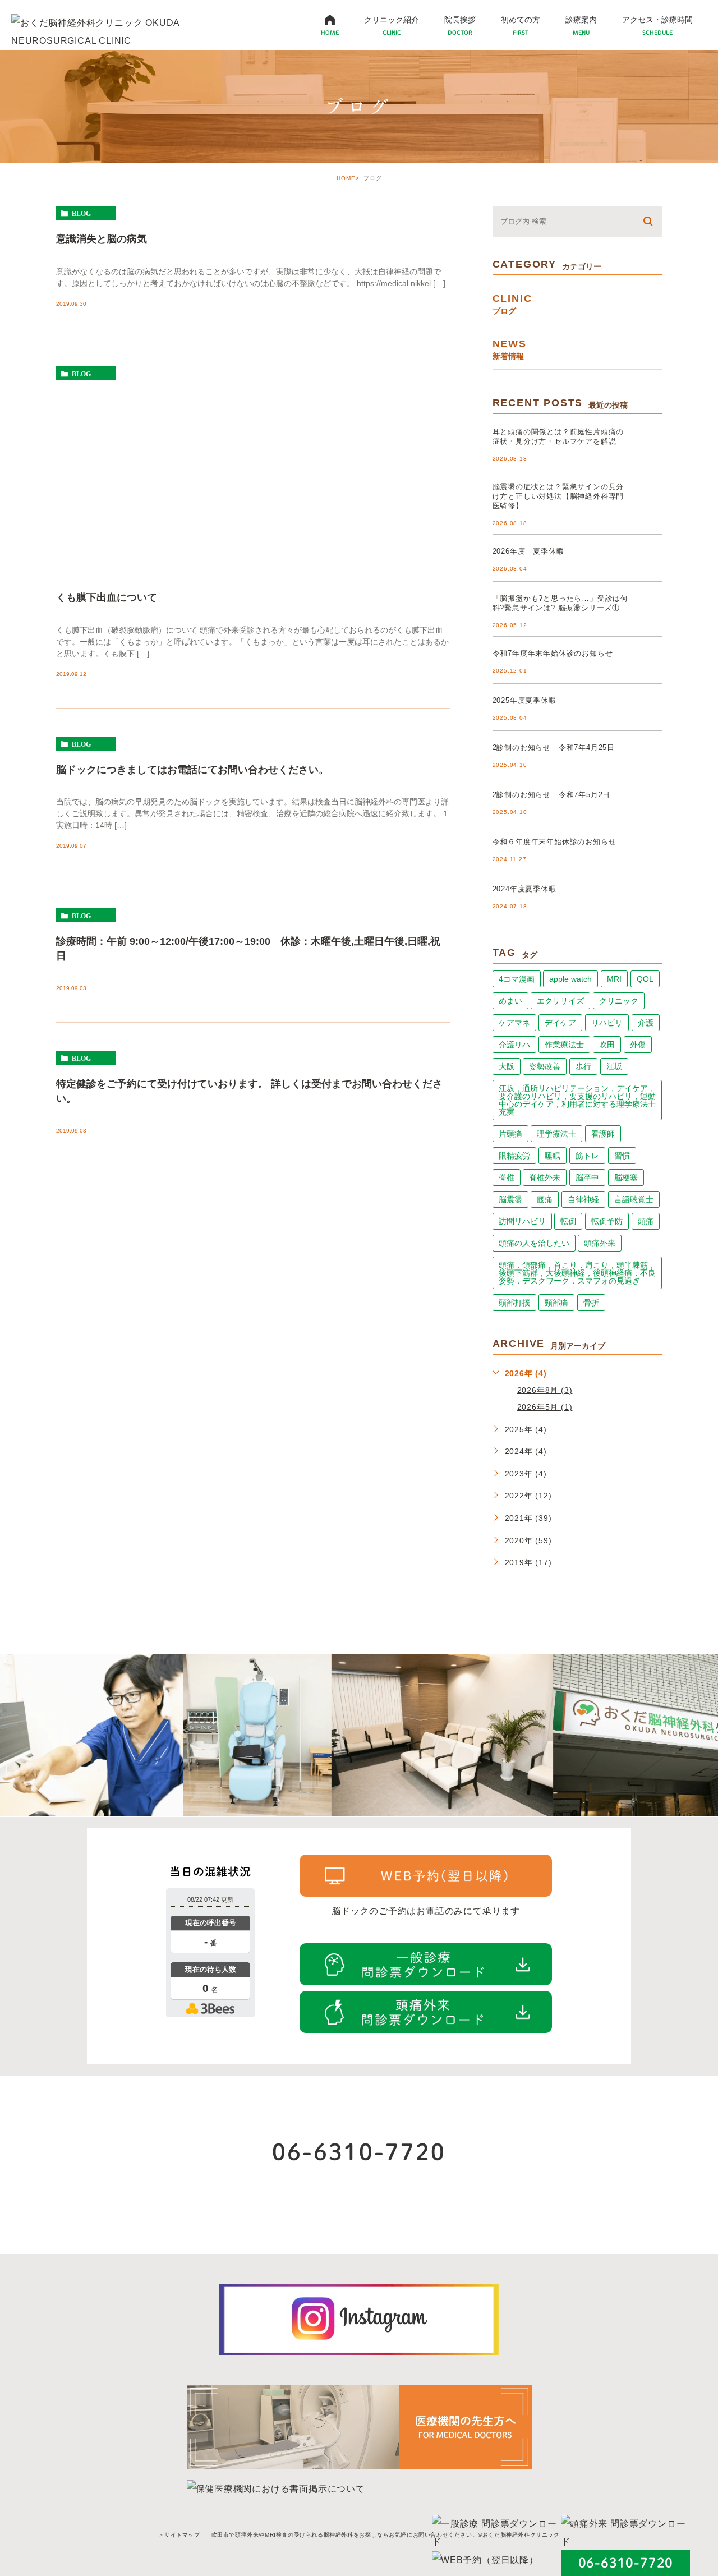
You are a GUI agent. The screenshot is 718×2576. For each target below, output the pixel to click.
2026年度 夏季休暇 (528, 551)
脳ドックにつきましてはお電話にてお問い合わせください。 (192, 769)
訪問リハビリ (522, 1221)
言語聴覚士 (634, 1199)
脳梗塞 (626, 1177)
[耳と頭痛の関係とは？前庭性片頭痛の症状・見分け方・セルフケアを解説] (648, 441)
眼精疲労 (514, 1156)
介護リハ (514, 1045)
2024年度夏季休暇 (524, 889)
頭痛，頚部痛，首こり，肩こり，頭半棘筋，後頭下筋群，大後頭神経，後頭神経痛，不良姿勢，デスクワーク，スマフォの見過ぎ (577, 1273)
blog (81, 213)
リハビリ (607, 1023)
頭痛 (646, 1221)
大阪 (507, 1066)
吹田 (607, 1045)
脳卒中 (587, 1177)
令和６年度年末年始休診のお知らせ (554, 842)
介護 (646, 1023)
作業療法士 (564, 1045)
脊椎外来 (545, 1177)
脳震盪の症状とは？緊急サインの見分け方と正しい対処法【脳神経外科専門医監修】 (558, 496)
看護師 (603, 1134)
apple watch (570, 979)
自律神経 (583, 1199)
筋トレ (587, 1156)
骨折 (591, 1303)
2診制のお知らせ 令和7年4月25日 (554, 748)
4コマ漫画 (517, 979)
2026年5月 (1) (545, 1407)
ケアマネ (514, 1023)
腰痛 (545, 1199)
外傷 (638, 1045)
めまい (510, 1001)
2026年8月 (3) (545, 1390)
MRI (614, 979)
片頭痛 (510, 1134)
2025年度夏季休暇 (524, 700)
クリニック (619, 1001)
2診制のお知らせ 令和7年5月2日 (552, 795)
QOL (645, 979)
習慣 (622, 1156)
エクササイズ (560, 1001)
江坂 (614, 1066)
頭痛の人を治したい (534, 1243)
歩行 (583, 1066)
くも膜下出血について (107, 597)
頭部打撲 (514, 1303)
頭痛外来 (600, 1243)
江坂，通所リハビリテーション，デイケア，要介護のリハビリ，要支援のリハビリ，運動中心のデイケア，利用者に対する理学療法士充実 (577, 1100)
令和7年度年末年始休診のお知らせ (553, 653)
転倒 (568, 1221)
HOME (346, 178)
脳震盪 (510, 1199)
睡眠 (553, 1156)
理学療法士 (556, 1134)
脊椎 (507, 1177)
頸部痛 (556, 1303)
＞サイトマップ (179, 2535)
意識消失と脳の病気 (102, 238)
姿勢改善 (545, 1066)
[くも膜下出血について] (253, 473)
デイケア (560, 1023)
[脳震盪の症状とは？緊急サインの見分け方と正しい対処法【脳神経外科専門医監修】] (648, 496)
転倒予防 (607, 1221)
